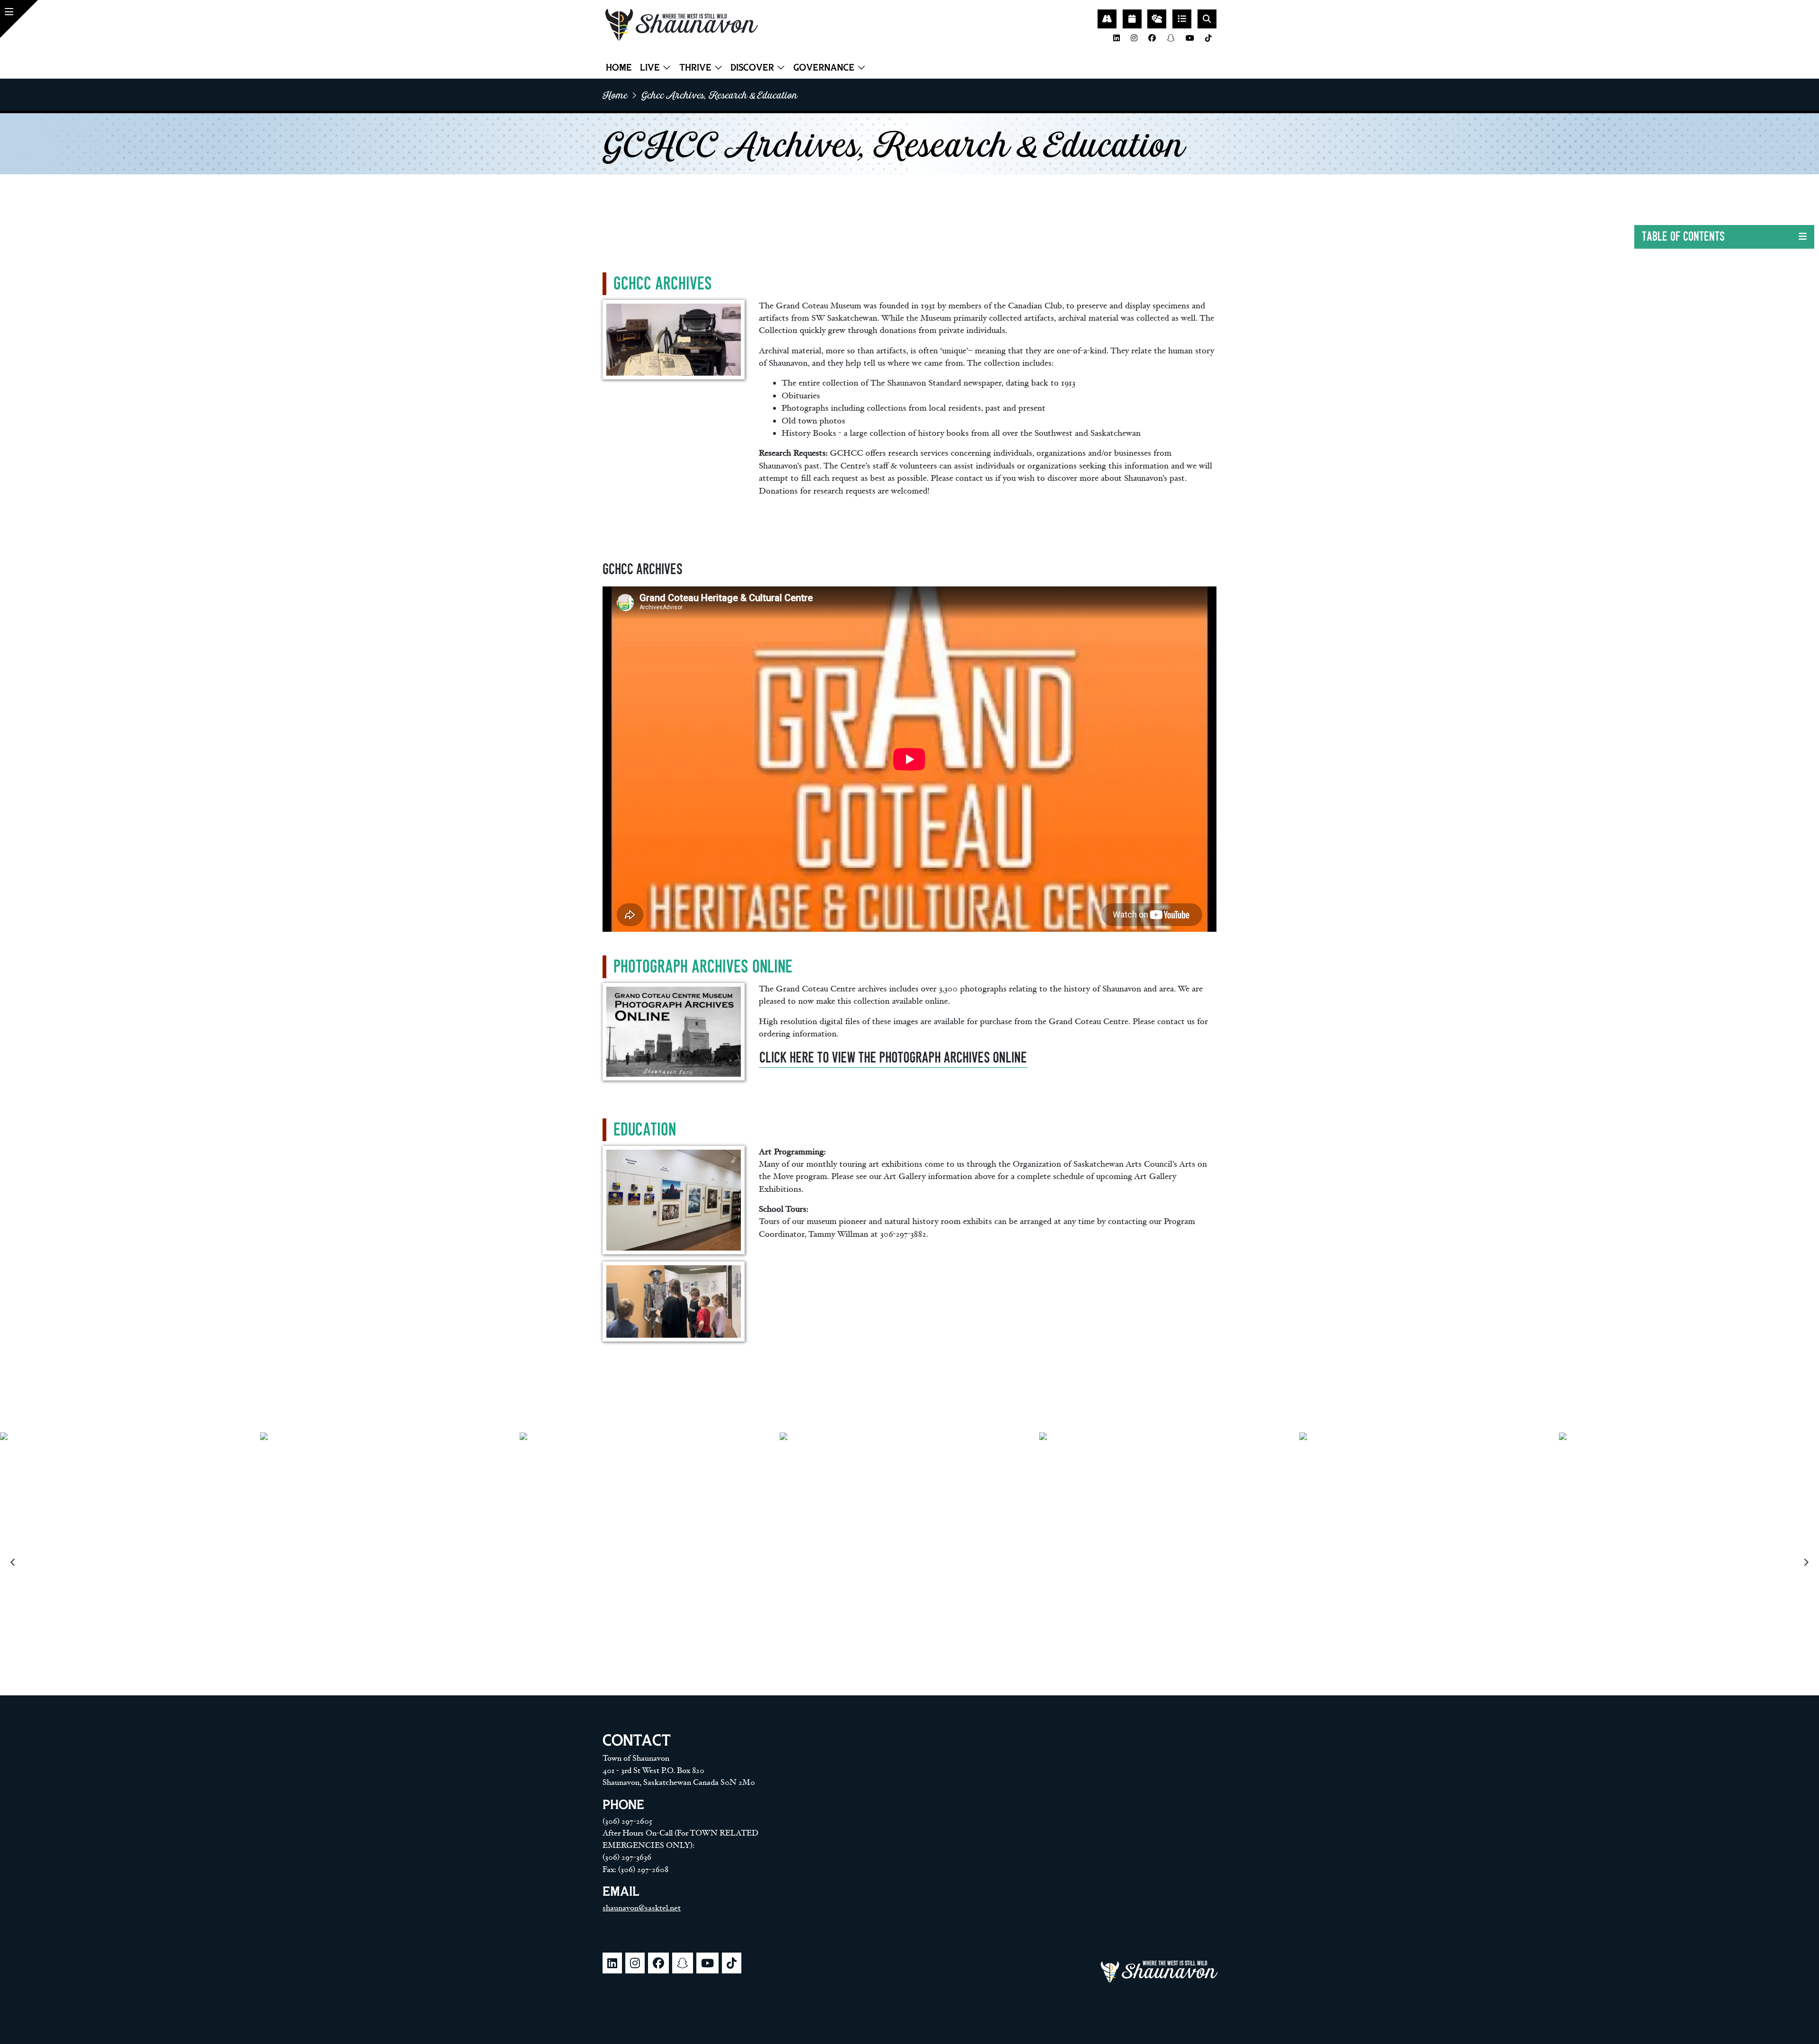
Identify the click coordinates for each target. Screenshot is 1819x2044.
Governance (824, 67)
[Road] (1107, 19)
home (615, 95)
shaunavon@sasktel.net (642, 1908)
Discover (752, 67)
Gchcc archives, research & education (720, 95)
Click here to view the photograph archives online (893, 1058)
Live (650, 67)
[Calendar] (1132, 19)
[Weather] (1157, 19)
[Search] (1207, 19)
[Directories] (1182, 19)
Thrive (695, 67)
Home (619, 67)
